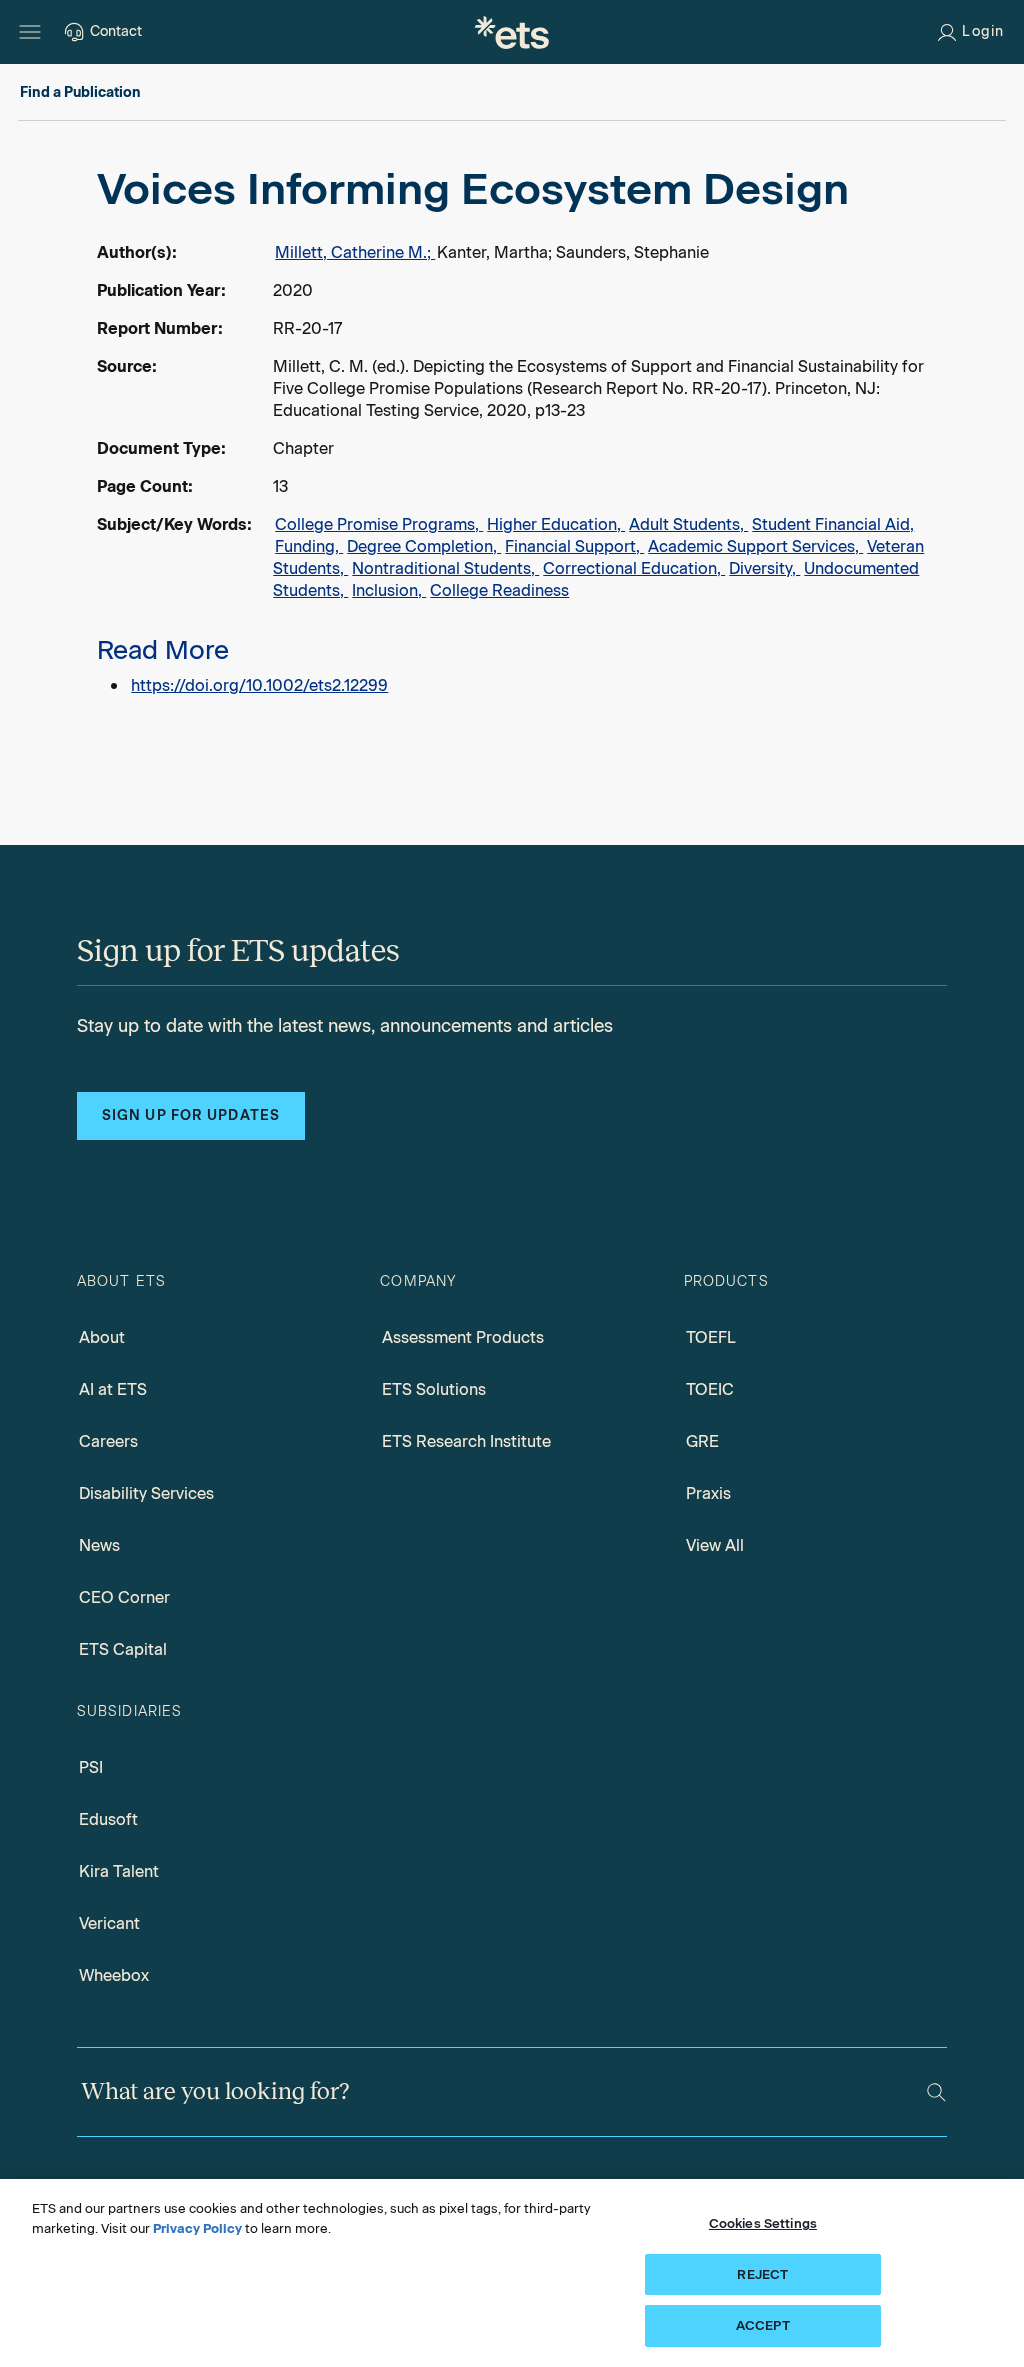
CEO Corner (124, 1597)
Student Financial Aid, (833, 524)
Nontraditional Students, (445, 568)
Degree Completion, (424, 546)
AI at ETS (113, 1389)
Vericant (109, 1923)
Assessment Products (463, 1337)
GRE (702, 1441)
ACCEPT (763, 2325)
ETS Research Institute (466, 1441)
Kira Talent (119, 1871)
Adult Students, (688, 524)
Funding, (309, 546)
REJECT (762, 2274)
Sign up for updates (191, 1115)
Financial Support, (574, 546)
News (99, 1545)
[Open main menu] (30, 32)
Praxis (708, 1493)
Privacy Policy (197, 2228)
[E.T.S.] (512, 32)
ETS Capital (123, 1649)
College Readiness (499, 590)
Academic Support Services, (755, 546)
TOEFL (711, 1337)
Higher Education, (556, 524)
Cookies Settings (763, 2223)
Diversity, (764, 568)
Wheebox (114, 1975)
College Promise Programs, (379, 524)
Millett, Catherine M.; (355, 252)
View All (715, 1545)
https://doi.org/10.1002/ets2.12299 (259, 685)
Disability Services (146, 1493)
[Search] (936, 2092)
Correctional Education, (634, 568)
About (102, 1337)
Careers (108, 1441)
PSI (91, 1767)
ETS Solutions (434, 1389)
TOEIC (710, 1389)
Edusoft (108, 1819)
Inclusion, (389, 590)
